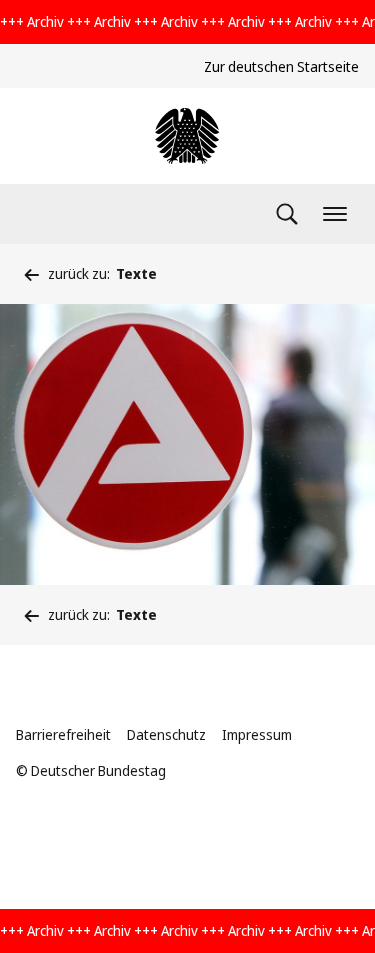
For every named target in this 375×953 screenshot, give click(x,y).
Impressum (257, 734)
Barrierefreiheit (63, 734)
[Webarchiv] (187, 136)
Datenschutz (166, 734)
